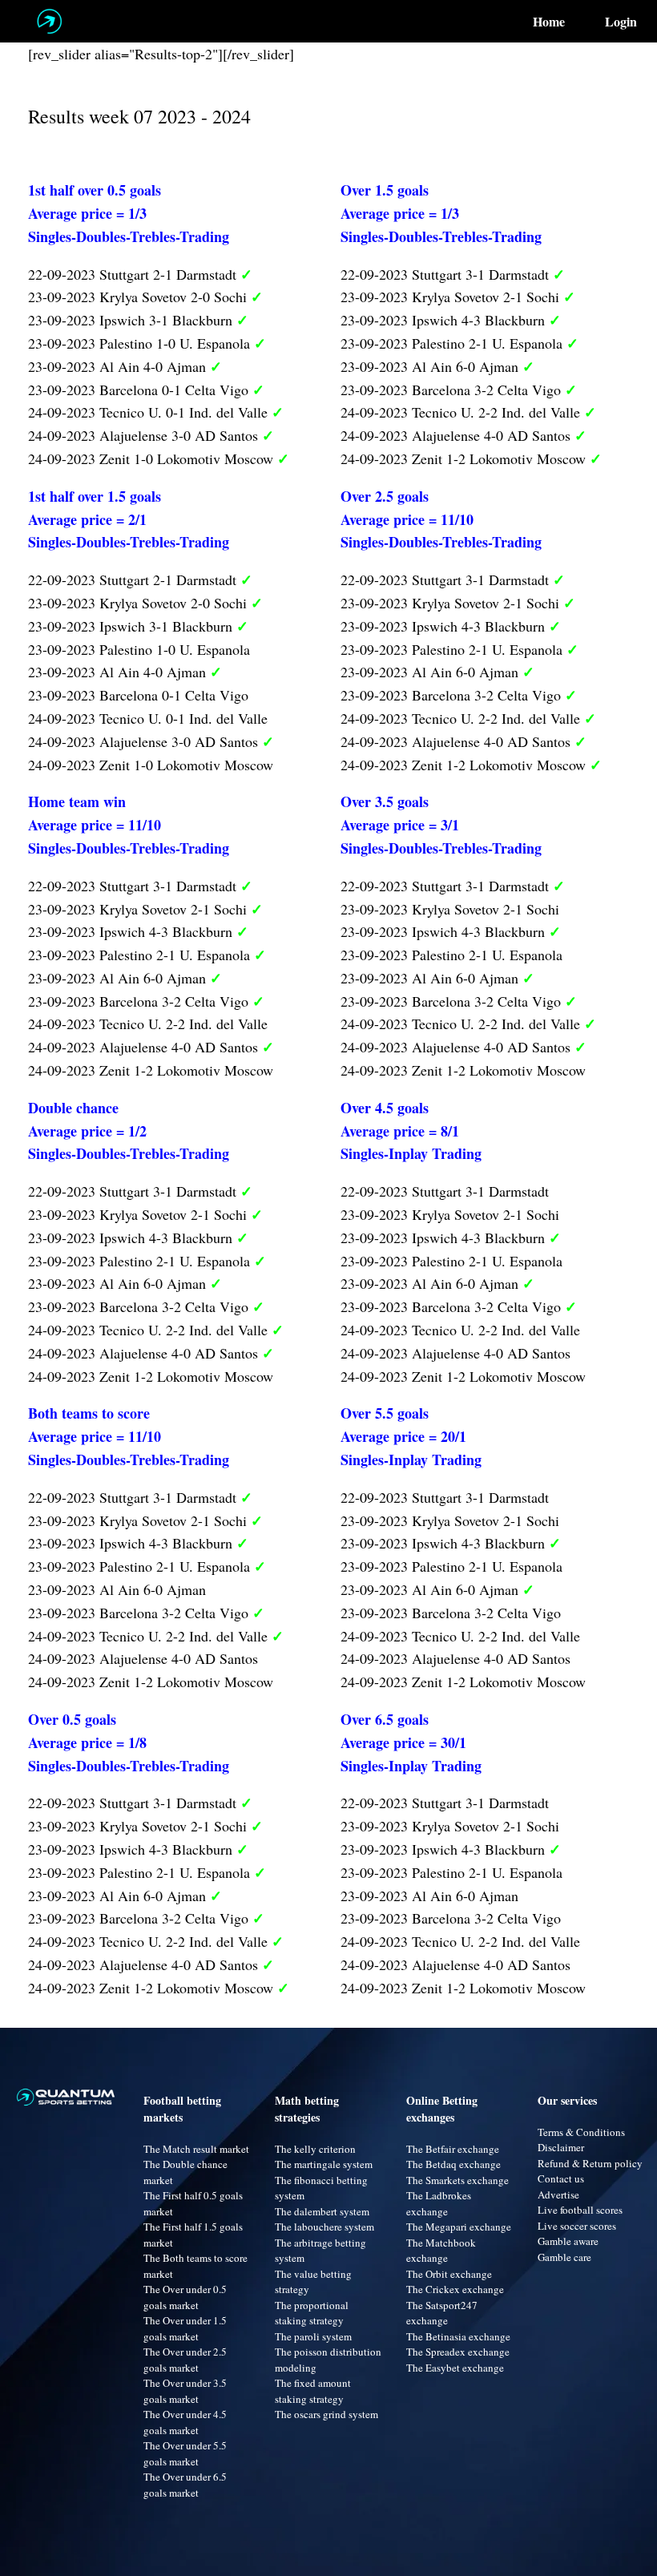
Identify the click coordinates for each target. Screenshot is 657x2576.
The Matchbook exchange (441, 2251)
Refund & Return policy (590, 2163)
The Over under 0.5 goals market (185, 2297)
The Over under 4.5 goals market (185, 2422)
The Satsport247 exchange (442, 2313)
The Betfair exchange (453, 2149)
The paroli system (313, 2336)
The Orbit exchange (449, 2274)
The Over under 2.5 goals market (185, 2360)
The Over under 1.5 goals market (185, 2328)
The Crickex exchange (455, 2289)
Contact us (561, 2178)
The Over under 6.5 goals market (185, 2485)
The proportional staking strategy (312, 2313)
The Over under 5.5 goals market (185, 2453)
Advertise (558, 2194)
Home (549, 22)
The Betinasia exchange (458, 2336)
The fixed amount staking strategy (313, 2391)
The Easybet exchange (455, 2368)
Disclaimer (561, 2147)
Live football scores (580, 2210)
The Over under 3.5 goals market (185, 2391)
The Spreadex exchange (458, 2352)
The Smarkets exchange (457, 2180)
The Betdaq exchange (453, 2164)
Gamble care (564, 2257)
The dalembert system (322, 2211)
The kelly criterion (315, 2149)
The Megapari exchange (459, 2227)
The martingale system (324, 2164)
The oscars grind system (326, 2414)
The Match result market (196, 2149)
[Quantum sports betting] (49, 21)
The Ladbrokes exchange (439, 2203)
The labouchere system (324, 2227)
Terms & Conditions (581, 2132)
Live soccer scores (577, 2226)
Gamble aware (568, 2241)
